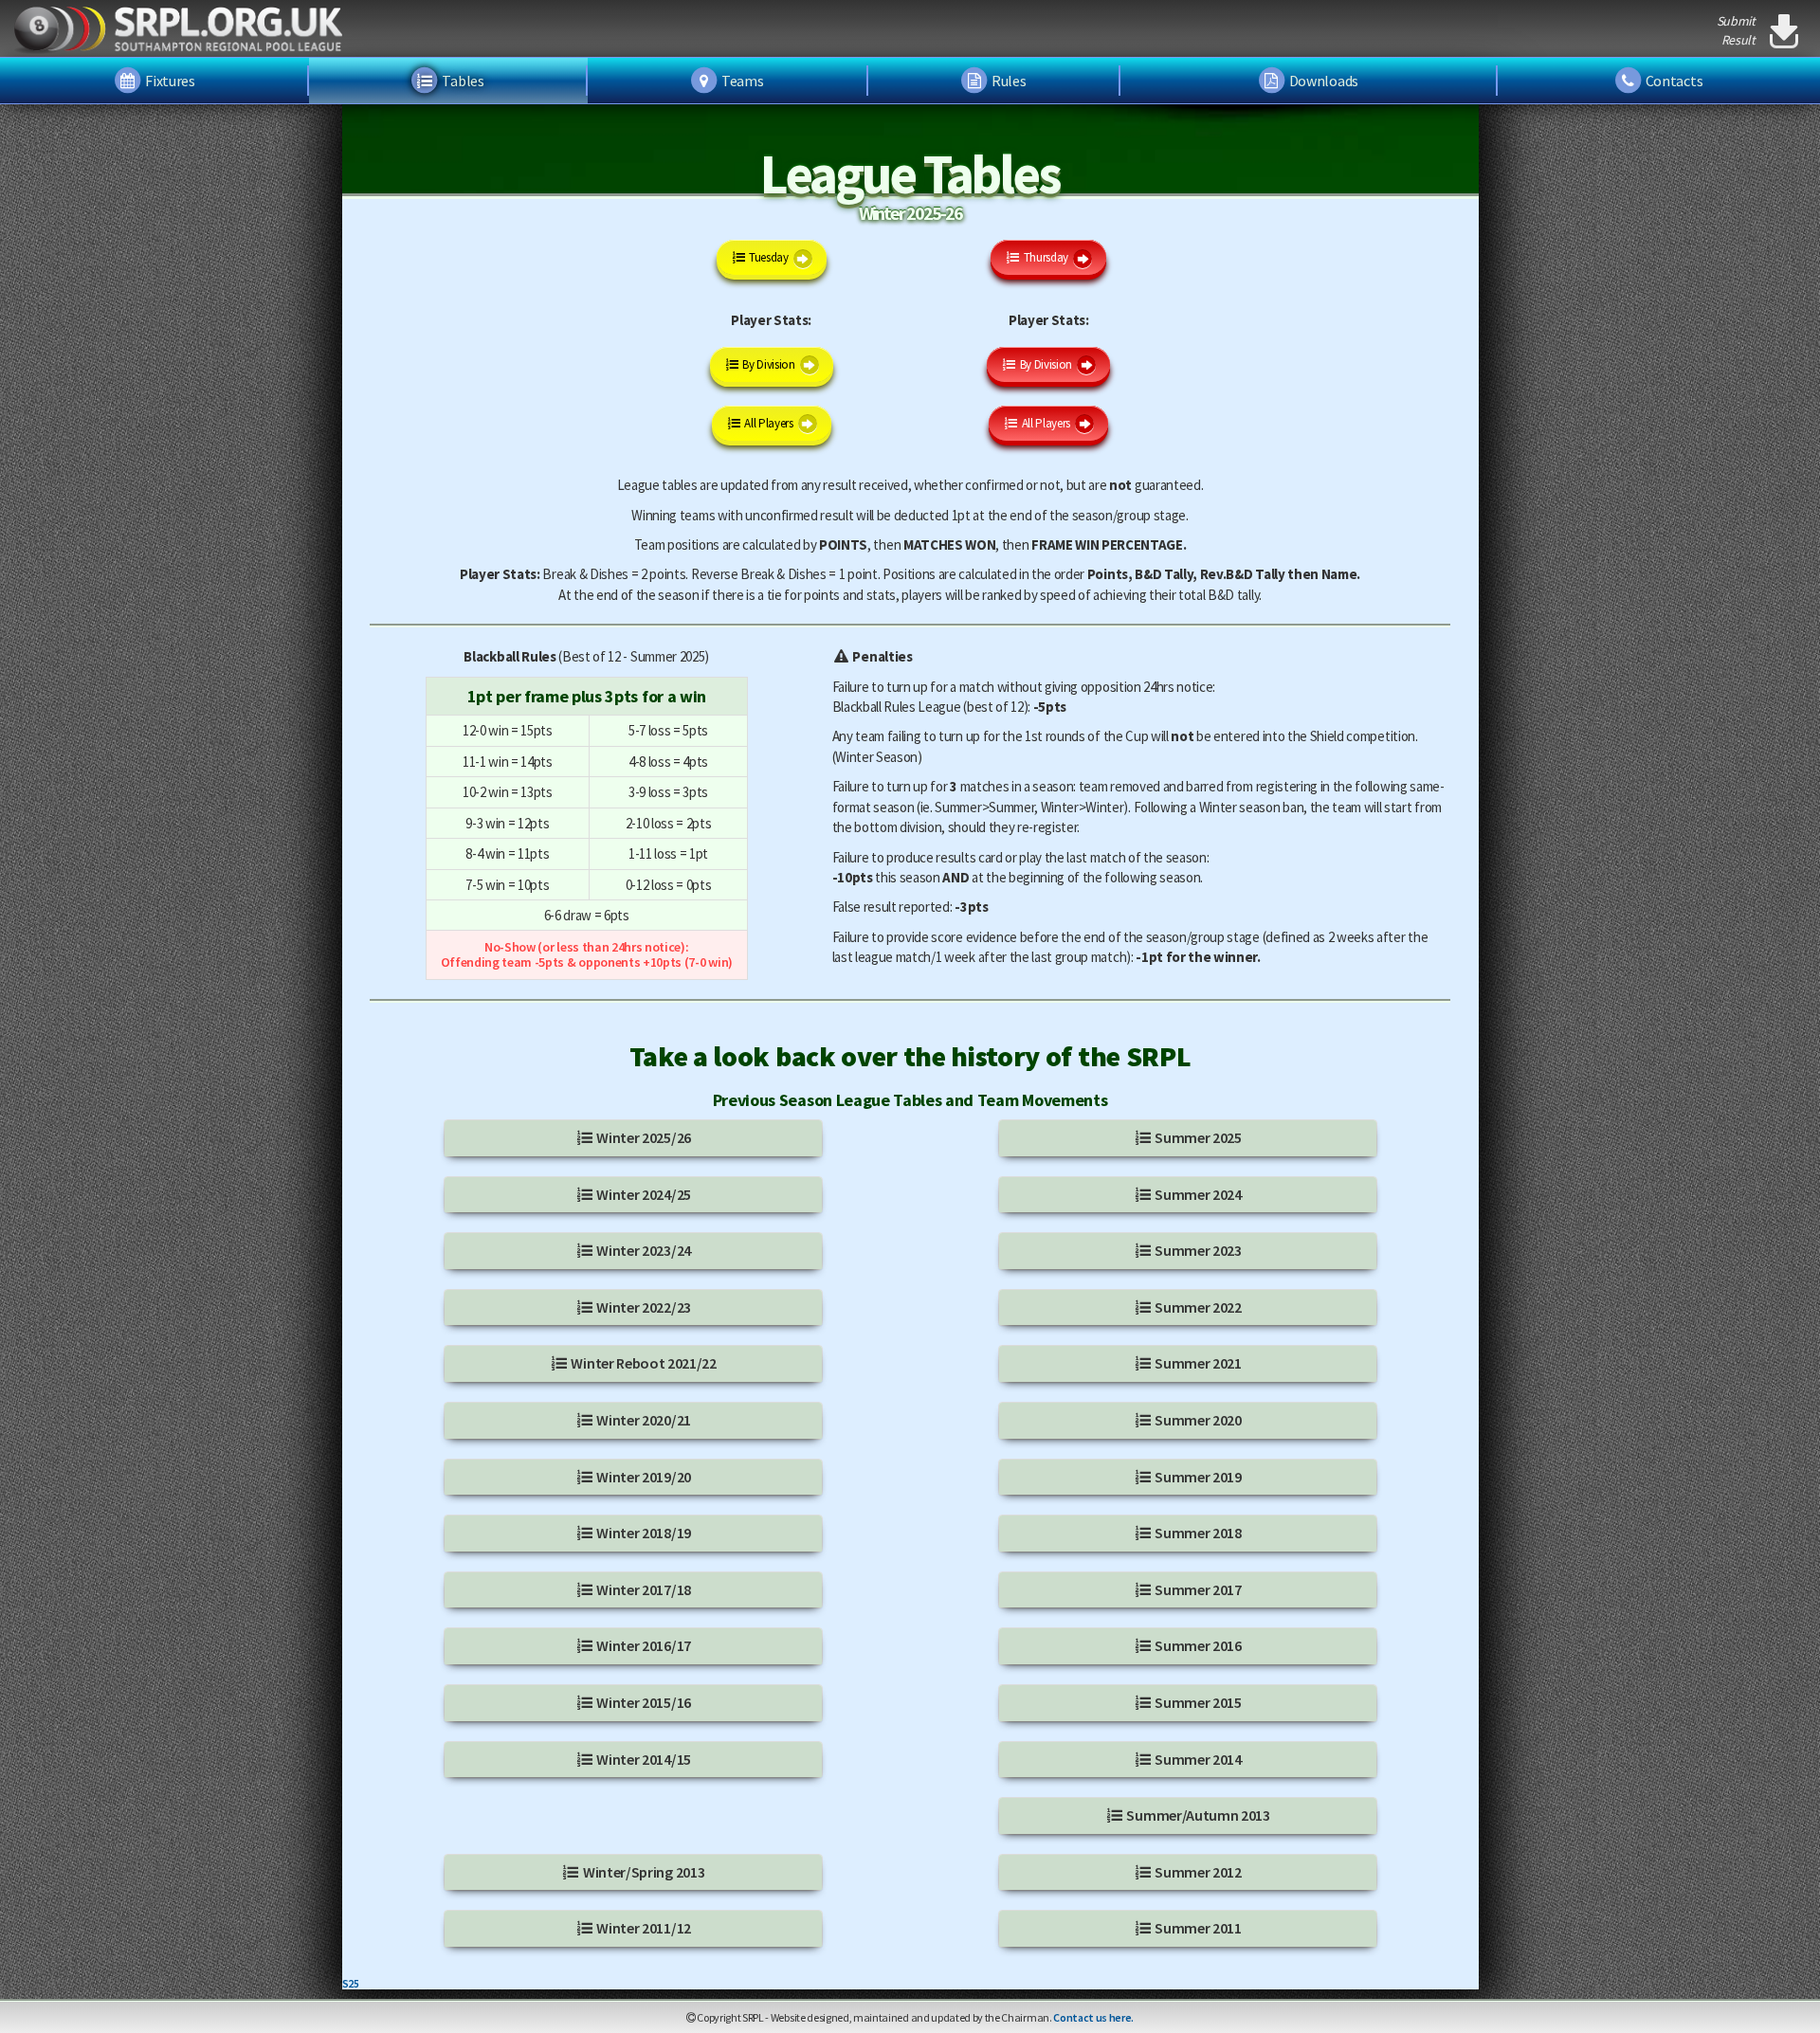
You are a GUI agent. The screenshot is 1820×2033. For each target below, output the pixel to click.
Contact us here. (1093, 2017)
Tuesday (767, 257)
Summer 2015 (1197, 1702)
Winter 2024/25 (643, 1194)
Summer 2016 (1197, 1645)
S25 (351, 1983)
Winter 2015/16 (643, 1702)
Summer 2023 (1197, 1250)
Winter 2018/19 (643, 1533)
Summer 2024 (1197, 1194)
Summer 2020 (1197, 1420)
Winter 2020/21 (643, 1420)
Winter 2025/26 (643, 1137)
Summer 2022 (1197, 1307)
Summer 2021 (1197, 1363)
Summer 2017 (1197, 1589)
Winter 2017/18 (643, 1589)
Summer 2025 (1197, 1137)
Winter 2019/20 (643, 1477)
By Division (768, 364)
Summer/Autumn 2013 (1197, 1815)
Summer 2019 (1197, 1477)
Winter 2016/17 (643, 1645)
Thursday (1045, 257)
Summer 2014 (1197, 1759)
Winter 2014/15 (643, 1759)
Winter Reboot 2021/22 (643, 1363)
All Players (768, 423)
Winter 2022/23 (643, 1307)
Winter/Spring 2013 (642, 1872)
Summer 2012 (1197, 1872)
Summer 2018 (1197, 1533)
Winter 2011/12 (643, 1928)
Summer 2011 (1197, 1928)
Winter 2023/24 (643, 1250)
